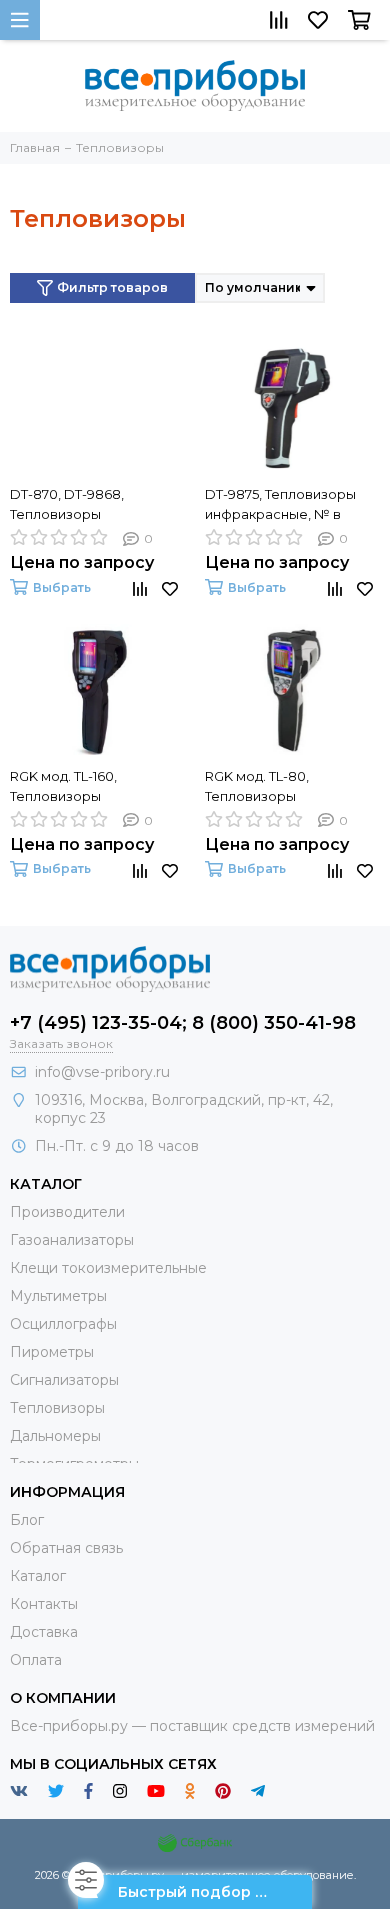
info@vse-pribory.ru (102, 1072)
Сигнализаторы (64, 1380)
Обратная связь (66, 1548)
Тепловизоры (57, 1408)
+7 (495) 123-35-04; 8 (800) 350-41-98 (183, 1023)
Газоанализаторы (72, 1240)
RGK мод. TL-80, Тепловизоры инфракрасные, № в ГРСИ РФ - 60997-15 (273, 787)
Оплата (36, 1660)
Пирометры (52, 1352)
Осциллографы (63, 1324)
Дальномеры (55, 1436)
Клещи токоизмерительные (108, 1268)
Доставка (44, 1632)
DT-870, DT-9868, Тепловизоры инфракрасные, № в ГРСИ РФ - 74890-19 (78, 505)
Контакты (44, 1604)
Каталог (38, 1576)
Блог (27, 1520)
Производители (67, 1212)
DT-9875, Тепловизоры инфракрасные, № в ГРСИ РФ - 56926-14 (280, 505)
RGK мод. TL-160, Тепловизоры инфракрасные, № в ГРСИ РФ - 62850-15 (78, 787)
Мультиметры (58, 1296)
